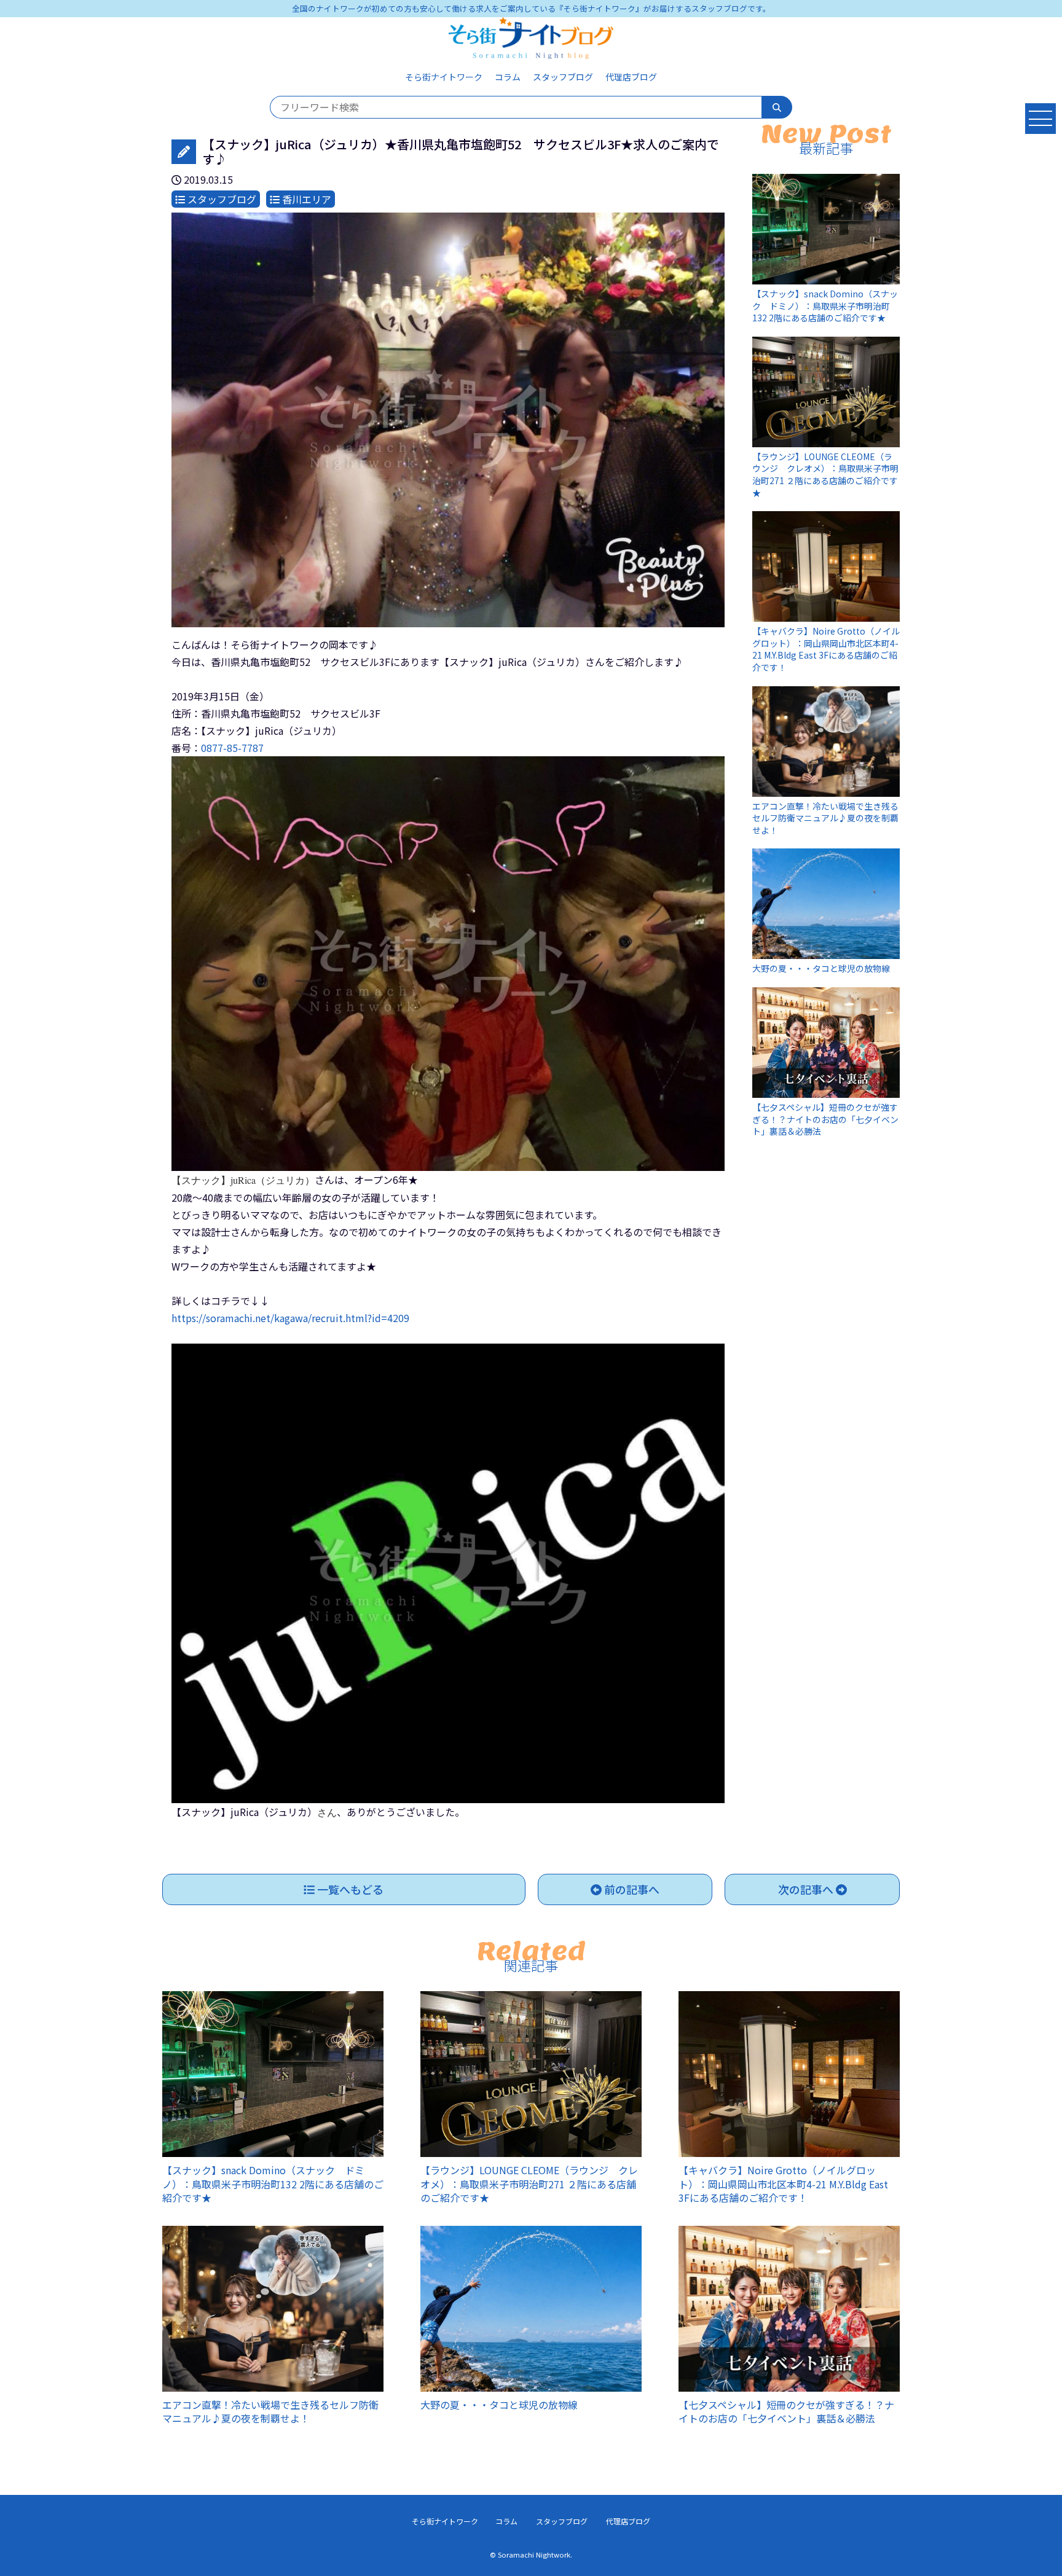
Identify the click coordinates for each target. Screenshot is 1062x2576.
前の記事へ (631, 1889)
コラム (508, 77)
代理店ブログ (631, 77)
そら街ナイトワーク (444, 77)
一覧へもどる (349, 1889)
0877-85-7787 (232, 748)
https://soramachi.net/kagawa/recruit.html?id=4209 (290, 1318)
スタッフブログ (563, 77)
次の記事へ (807, 1889)
